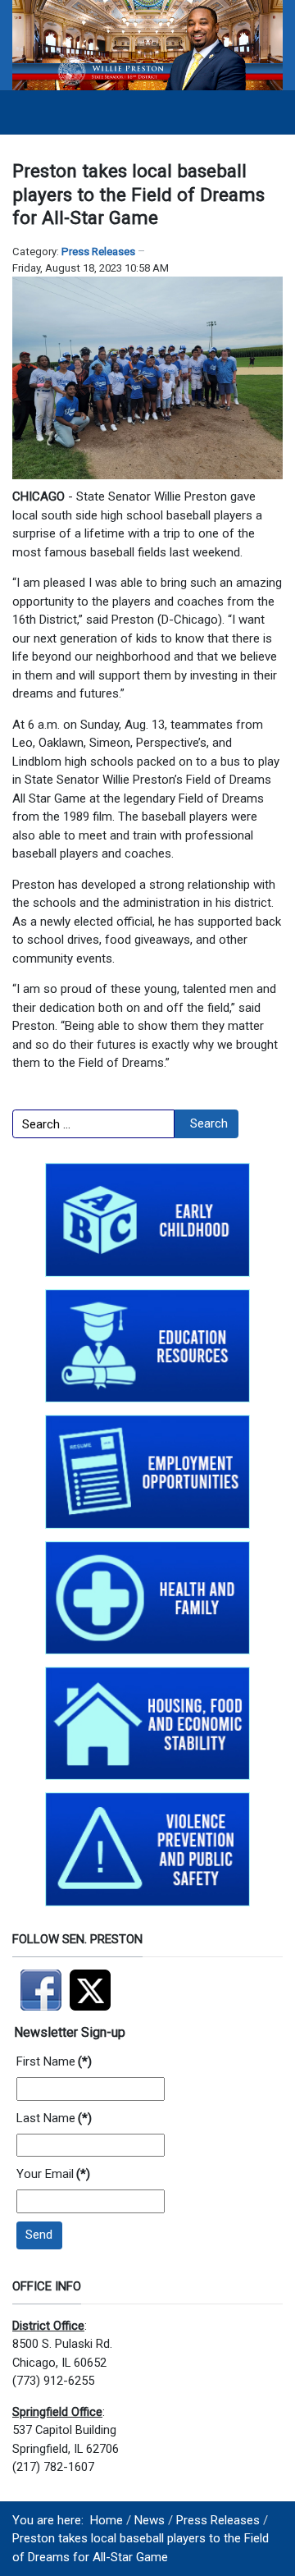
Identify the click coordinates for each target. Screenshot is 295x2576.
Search (209, 1123)
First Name (54, 2061)
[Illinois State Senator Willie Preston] (147, 44)
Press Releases (98, 252)
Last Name (54, 2118)
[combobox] (93, 1124)
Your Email (53, 2174)
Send (39, 2235)
